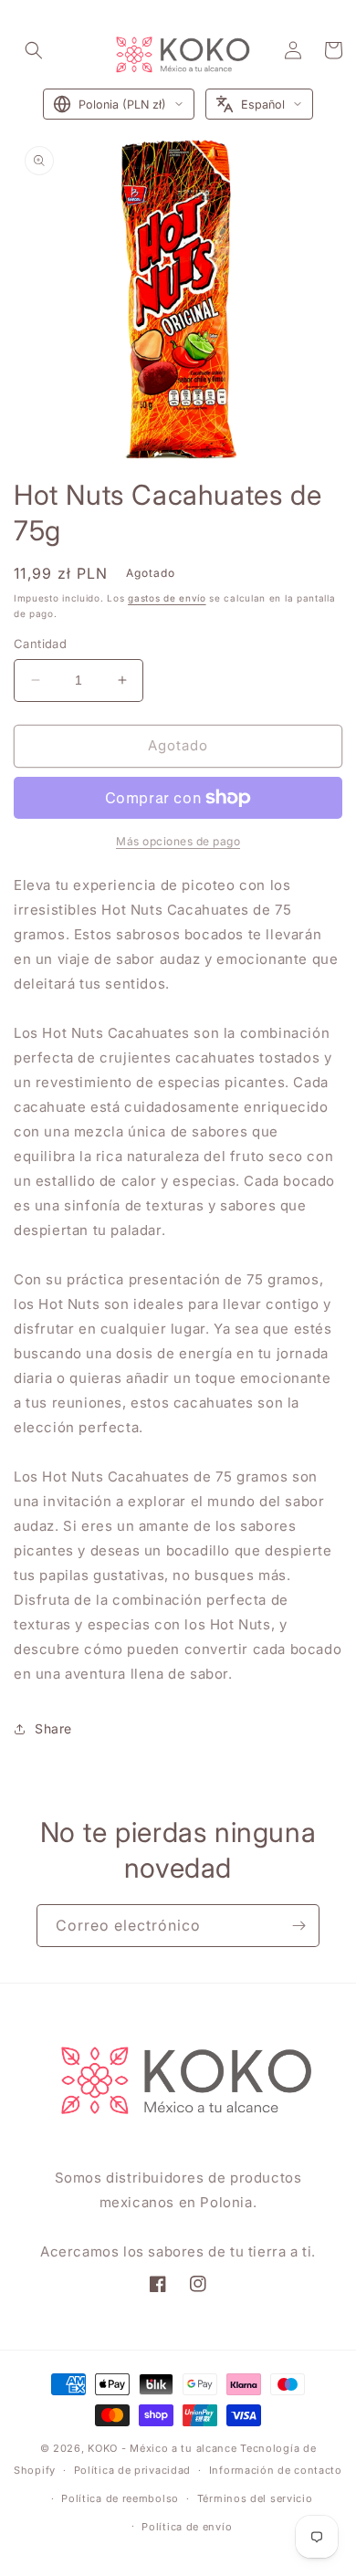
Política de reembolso (120, 2498)
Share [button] (53, 1728)
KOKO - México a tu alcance (162, 2448)
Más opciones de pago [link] (178, 841)
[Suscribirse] (298, 1926)
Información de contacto (276, 2470)
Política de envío (187, 2527)
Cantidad (40, 644)
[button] (34, 50)
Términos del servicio (255, 2498)
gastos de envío (167, 598)
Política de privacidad (132, 2470)
